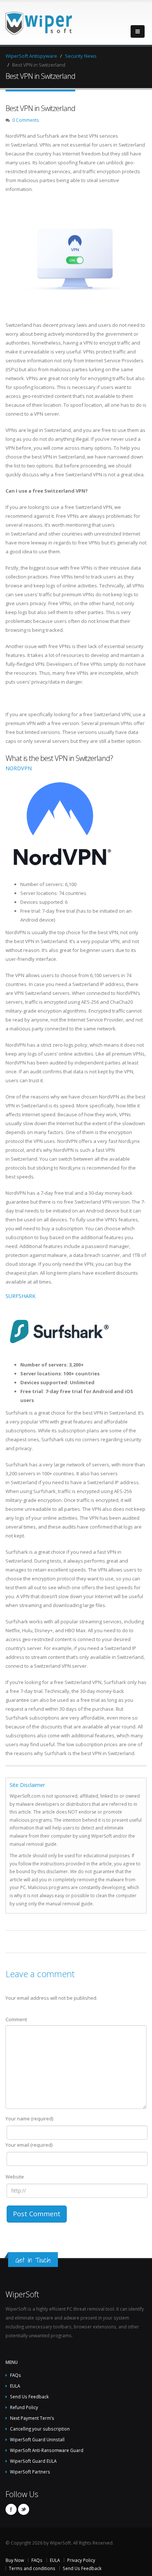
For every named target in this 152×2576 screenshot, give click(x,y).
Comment (16, 2019)
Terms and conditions (32, 2568)
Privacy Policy (81, 2560)
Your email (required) (29, 2145)
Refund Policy (24, 2407)
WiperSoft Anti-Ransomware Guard (47, 2450)
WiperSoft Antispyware (31, 56)
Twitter (24, 2509)
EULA (15, 2386)
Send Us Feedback (29, 2396)
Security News (81, 56)
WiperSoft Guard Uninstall (37, 2439)
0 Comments (26, 120)
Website (15, 2177)
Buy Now (15, 2560)
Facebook (11, 2509)
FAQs (15, 2375)
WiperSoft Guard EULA (33, 2461)
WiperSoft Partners (30, 2472)
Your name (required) (29, 2119)
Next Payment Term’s (32, 2418)
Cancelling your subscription (40, 2429)
